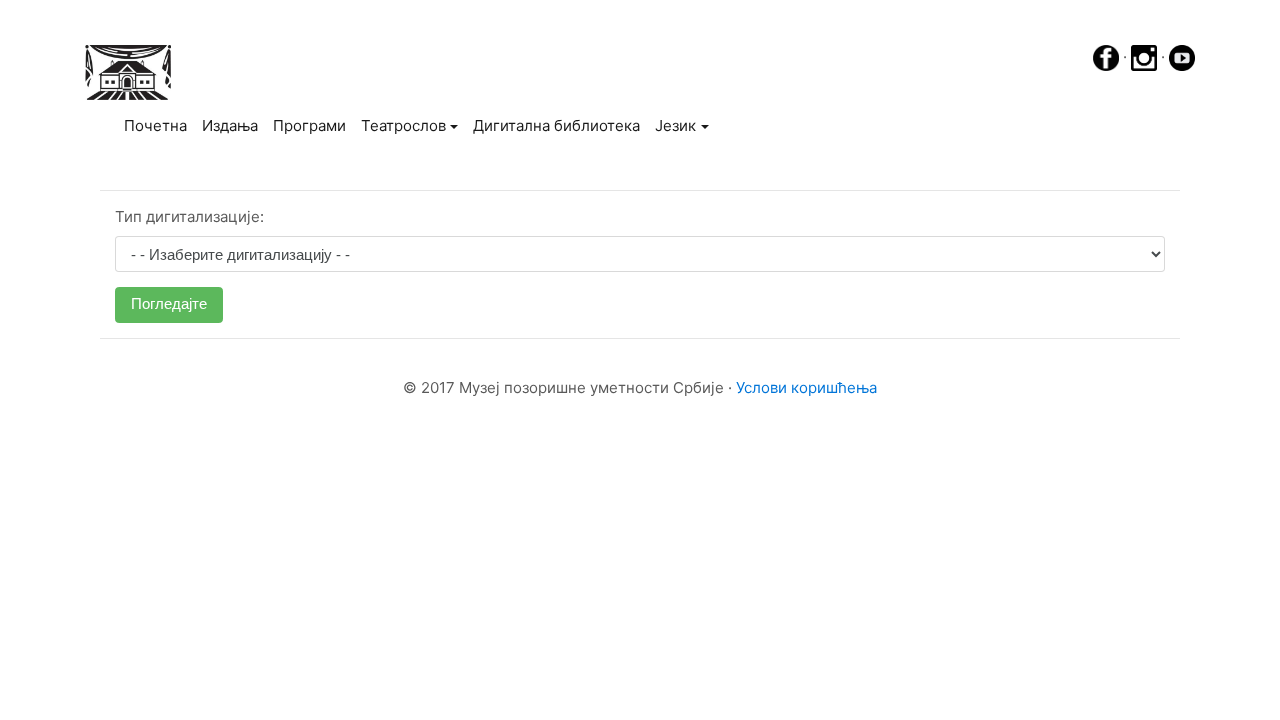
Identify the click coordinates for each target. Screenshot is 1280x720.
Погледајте (169, 303)
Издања (230, 125)
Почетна (159, 125)
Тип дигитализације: (189, 216)
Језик (675, 125)
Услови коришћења (806, 387)
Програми (309, 125)
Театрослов (403, 125)
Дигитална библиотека (556, 125)
